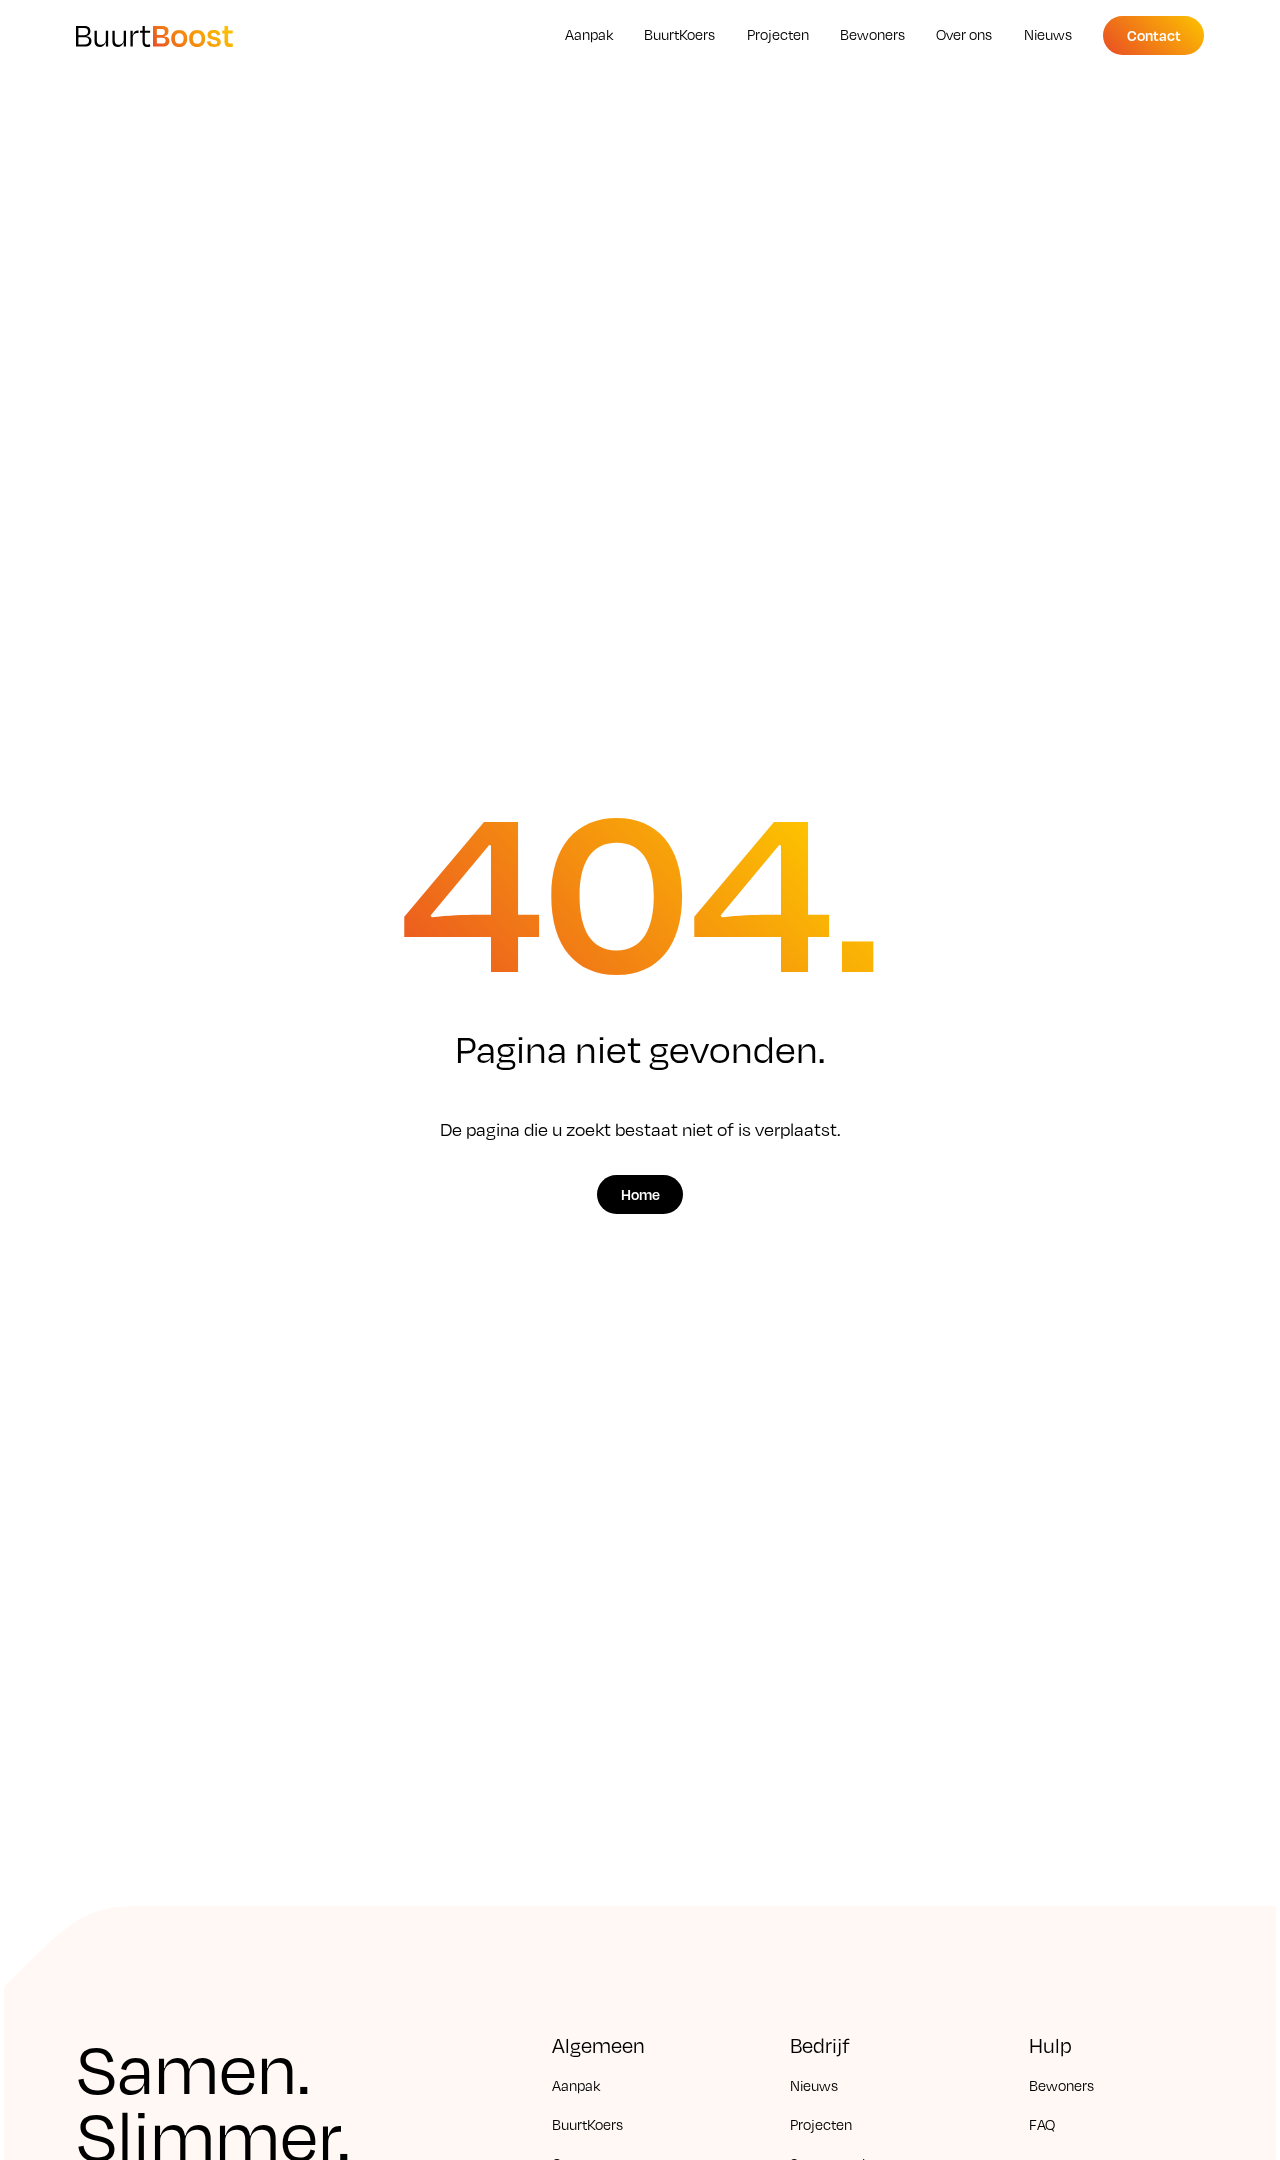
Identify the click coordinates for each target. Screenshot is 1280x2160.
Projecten (821, 2124)
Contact (1154, 34)
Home (640, 1194)
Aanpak (576, 2085)
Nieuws (814, 2085)
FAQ (1042, 2124)
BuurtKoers (587, 2124)
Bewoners (1061, 2085)
